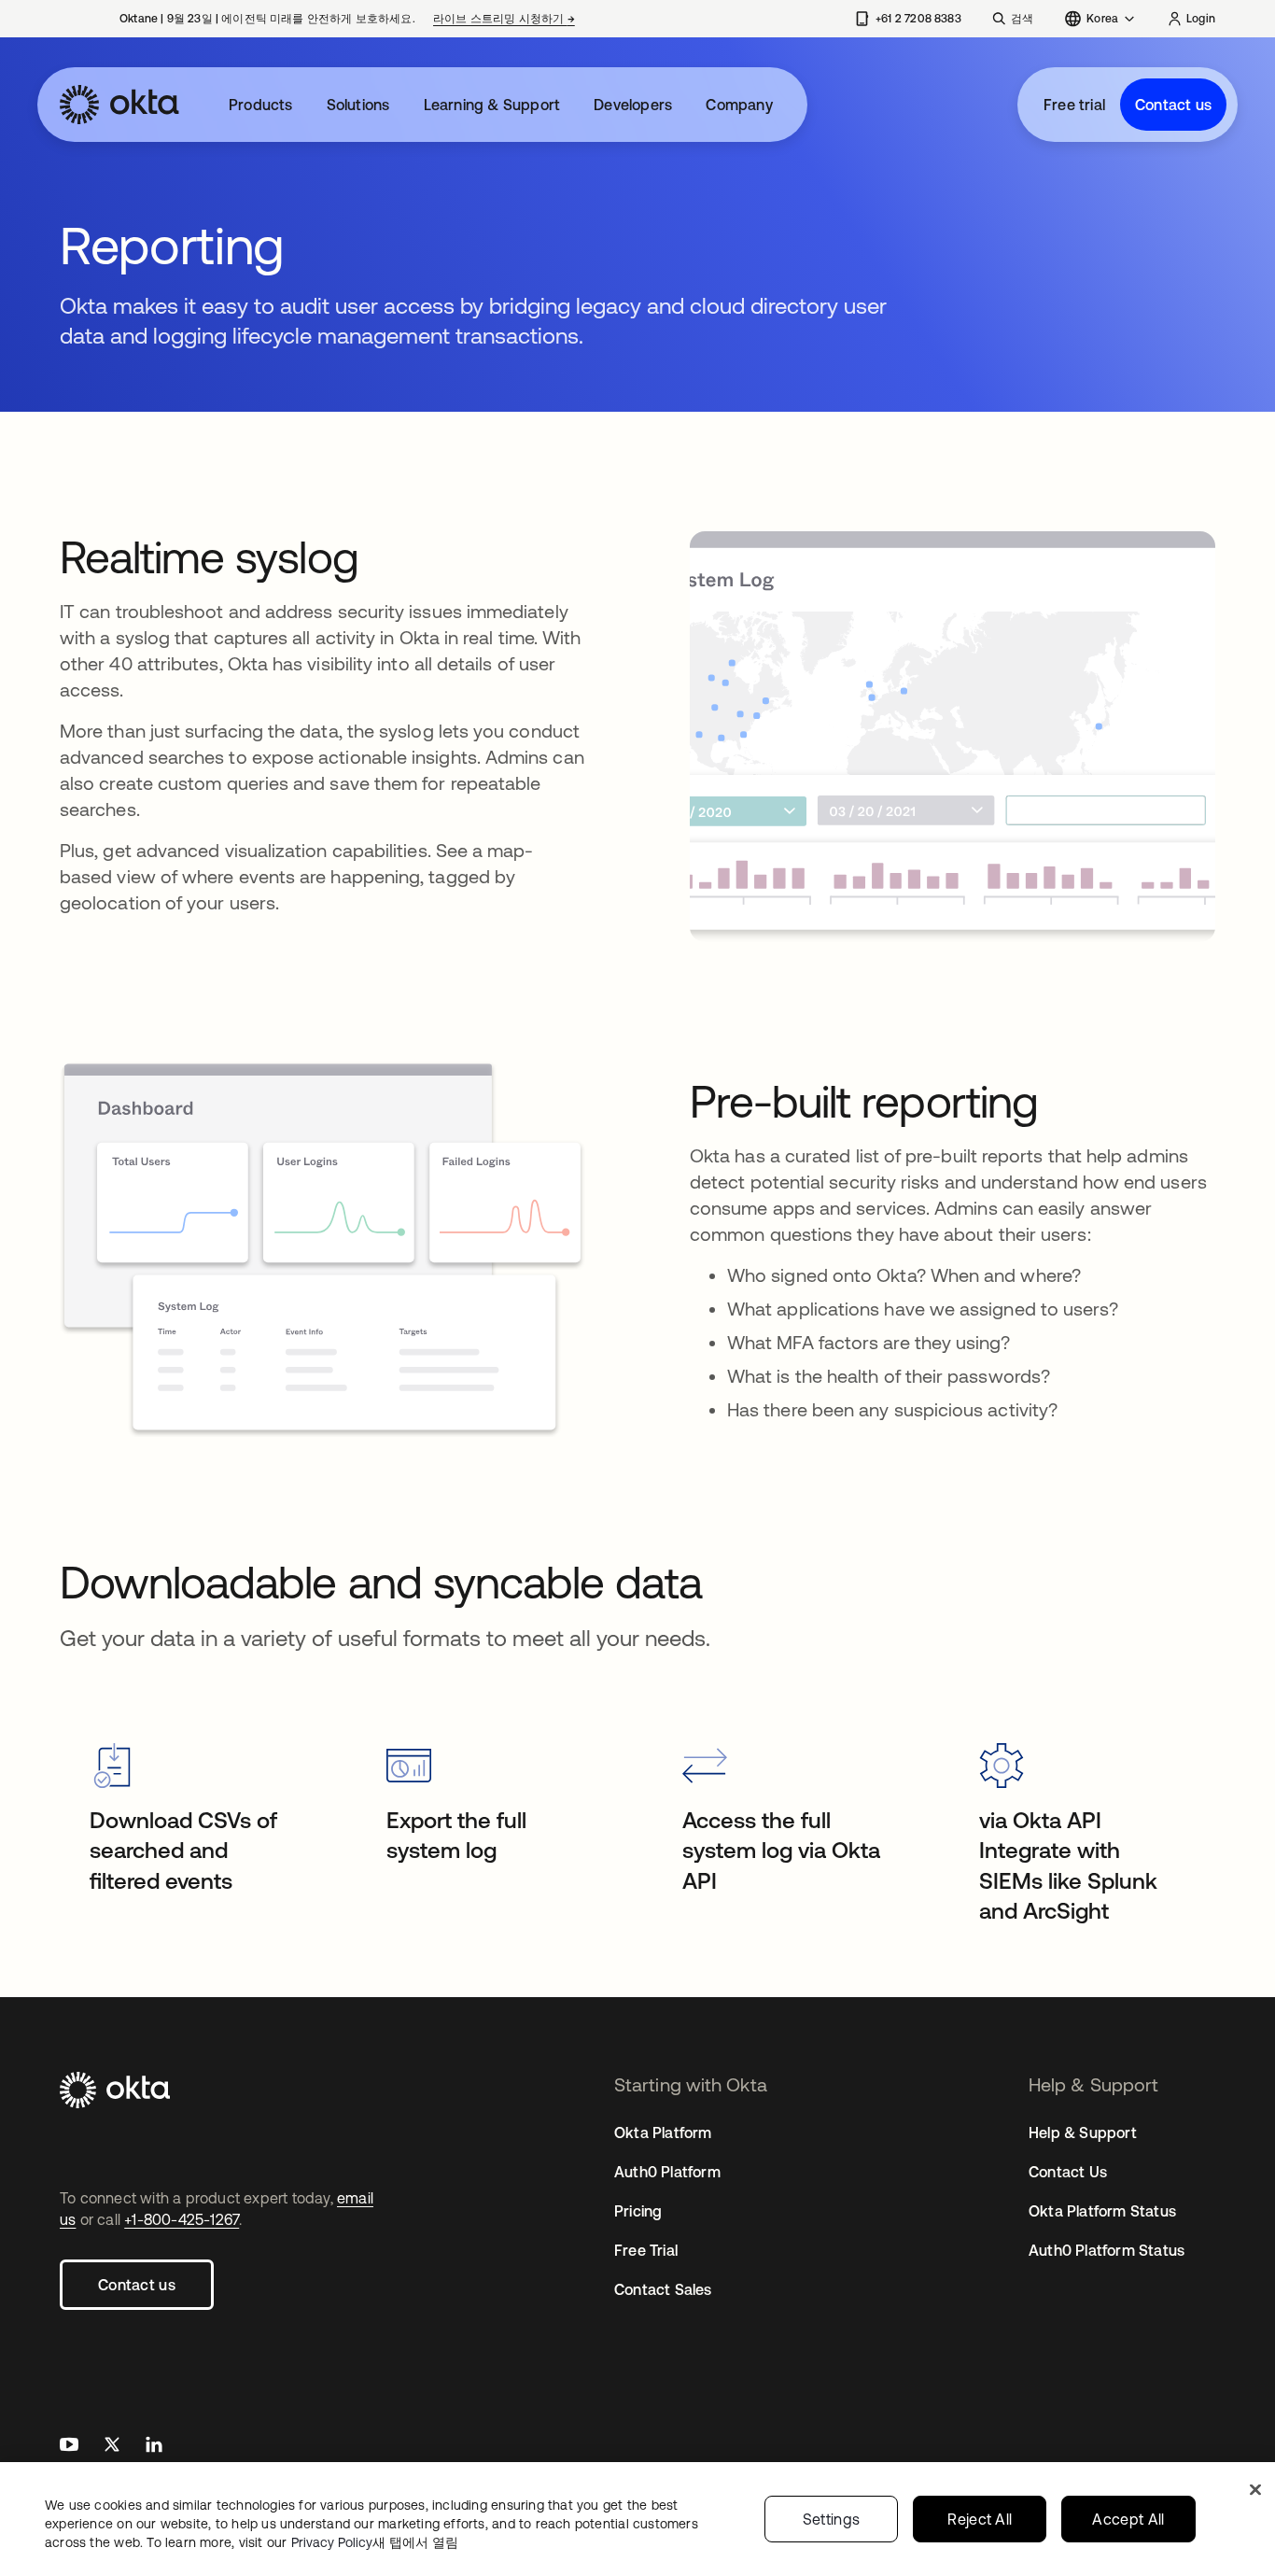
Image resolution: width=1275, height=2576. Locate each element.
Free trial (1074, 105)
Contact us (1173, 105)
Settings (832, 2519)
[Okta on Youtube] (69, 2447)
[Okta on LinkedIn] (154, 2447)
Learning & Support (492, 105)
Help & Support (1083, 2133)
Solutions (358, 105)
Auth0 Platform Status (1107, 2250)
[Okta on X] (112, 2447)
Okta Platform (663, 2133)
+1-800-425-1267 (182, 2219)
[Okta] (119, 105)
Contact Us (1068, 2172)
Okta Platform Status (1102, 2211)
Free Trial (646, 2250)
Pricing (638, 2211)
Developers (633, 105)
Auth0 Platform (667, 2172)
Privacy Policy (375, 2542)
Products (261, 105)
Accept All (1128, 2519)
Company (739, 105)
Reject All (980, 2519)
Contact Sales (663, 2289)
